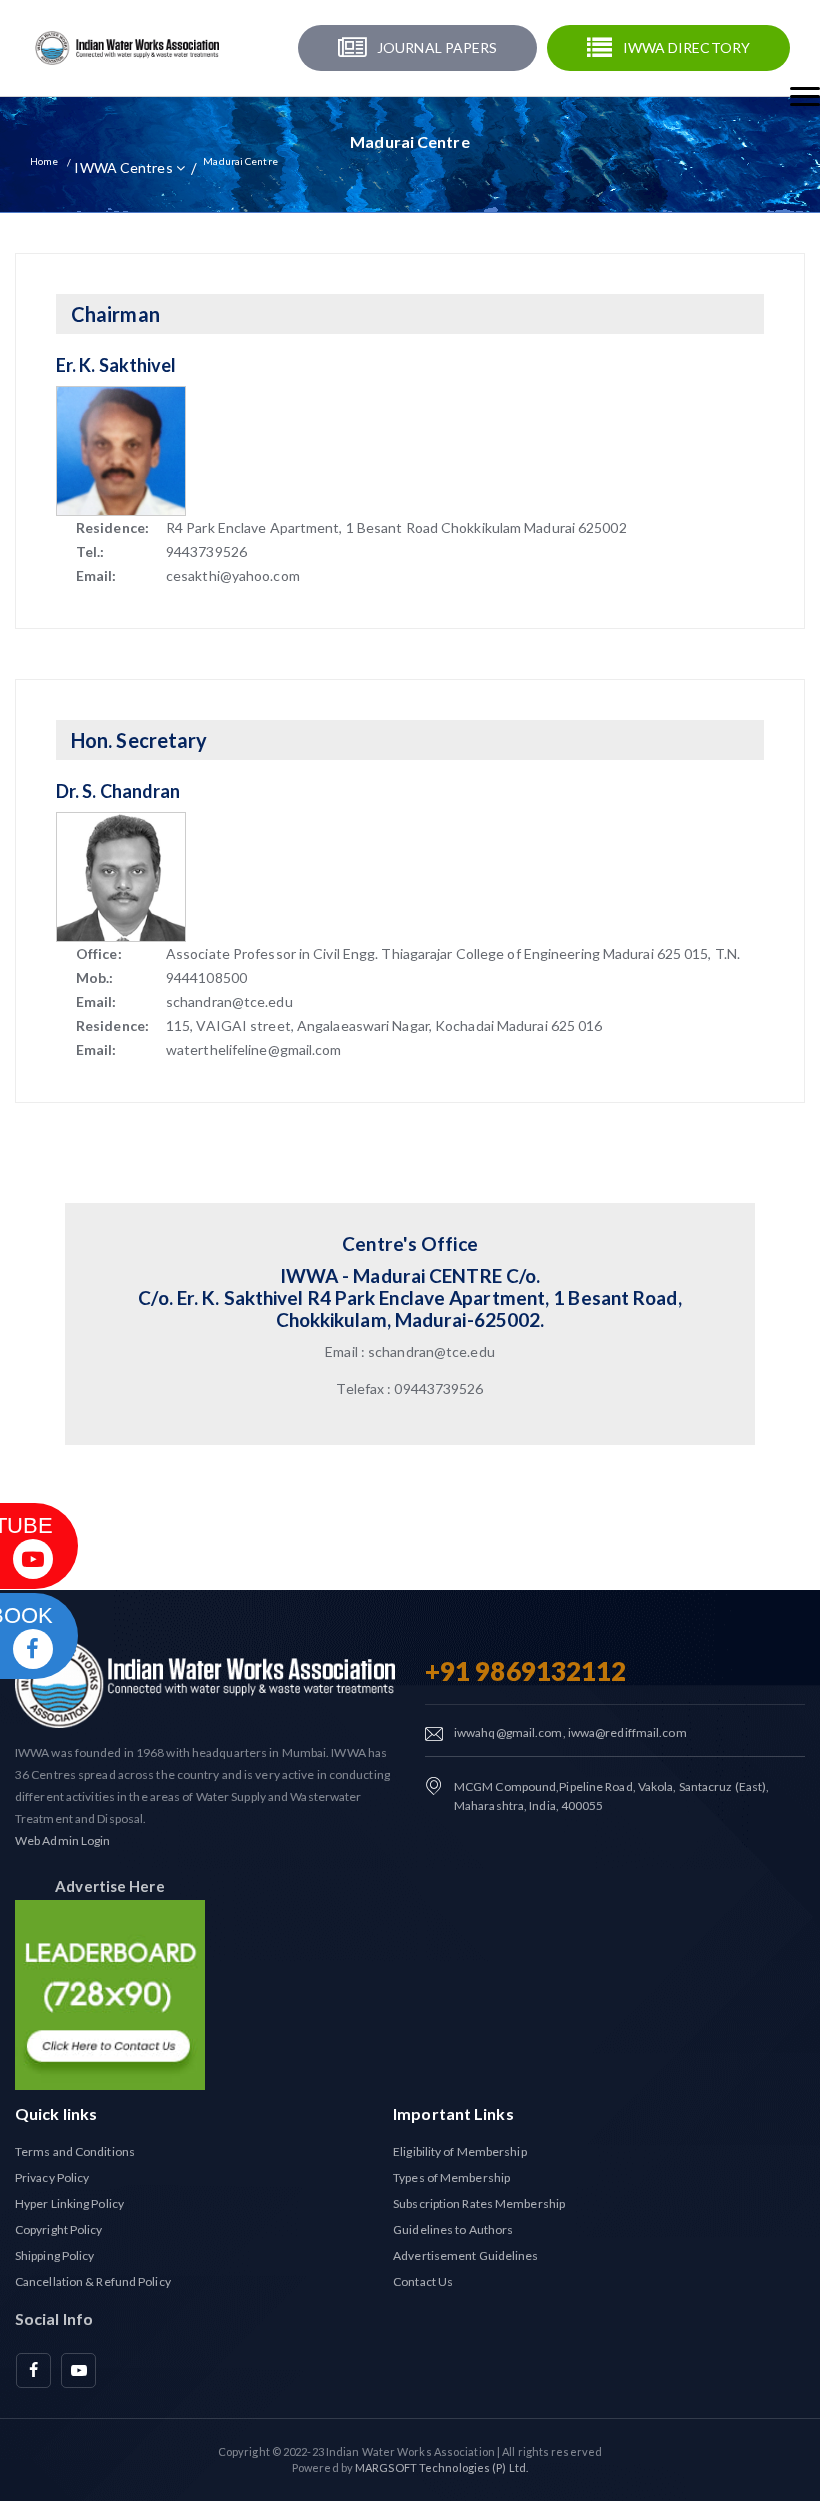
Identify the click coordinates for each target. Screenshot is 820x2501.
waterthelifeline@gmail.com (254, 1049)
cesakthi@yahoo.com (233, 575)
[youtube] (78, 2370)
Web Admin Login (63, 1840)
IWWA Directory (686, 47)
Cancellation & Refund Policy (93, 2281)
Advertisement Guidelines (465, 2255)
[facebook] (33, 2370)
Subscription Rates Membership (479, 2203)
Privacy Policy (52, 2177)
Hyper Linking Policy (69, 2203)
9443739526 (206, 551)
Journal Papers (437, 47)
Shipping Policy (55, 2255)
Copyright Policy (59, 2229)
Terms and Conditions (75, 2151)
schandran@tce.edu (229, 1001)
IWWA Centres (124, 167)
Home (44, 161)
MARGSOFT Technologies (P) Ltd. (441, 2467)
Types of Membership (451, 2177)
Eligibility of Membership (460, 2151)
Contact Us (423, 2281)
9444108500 (206, 977)
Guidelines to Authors (453, 2229)
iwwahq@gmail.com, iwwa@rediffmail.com (570, 1732)
